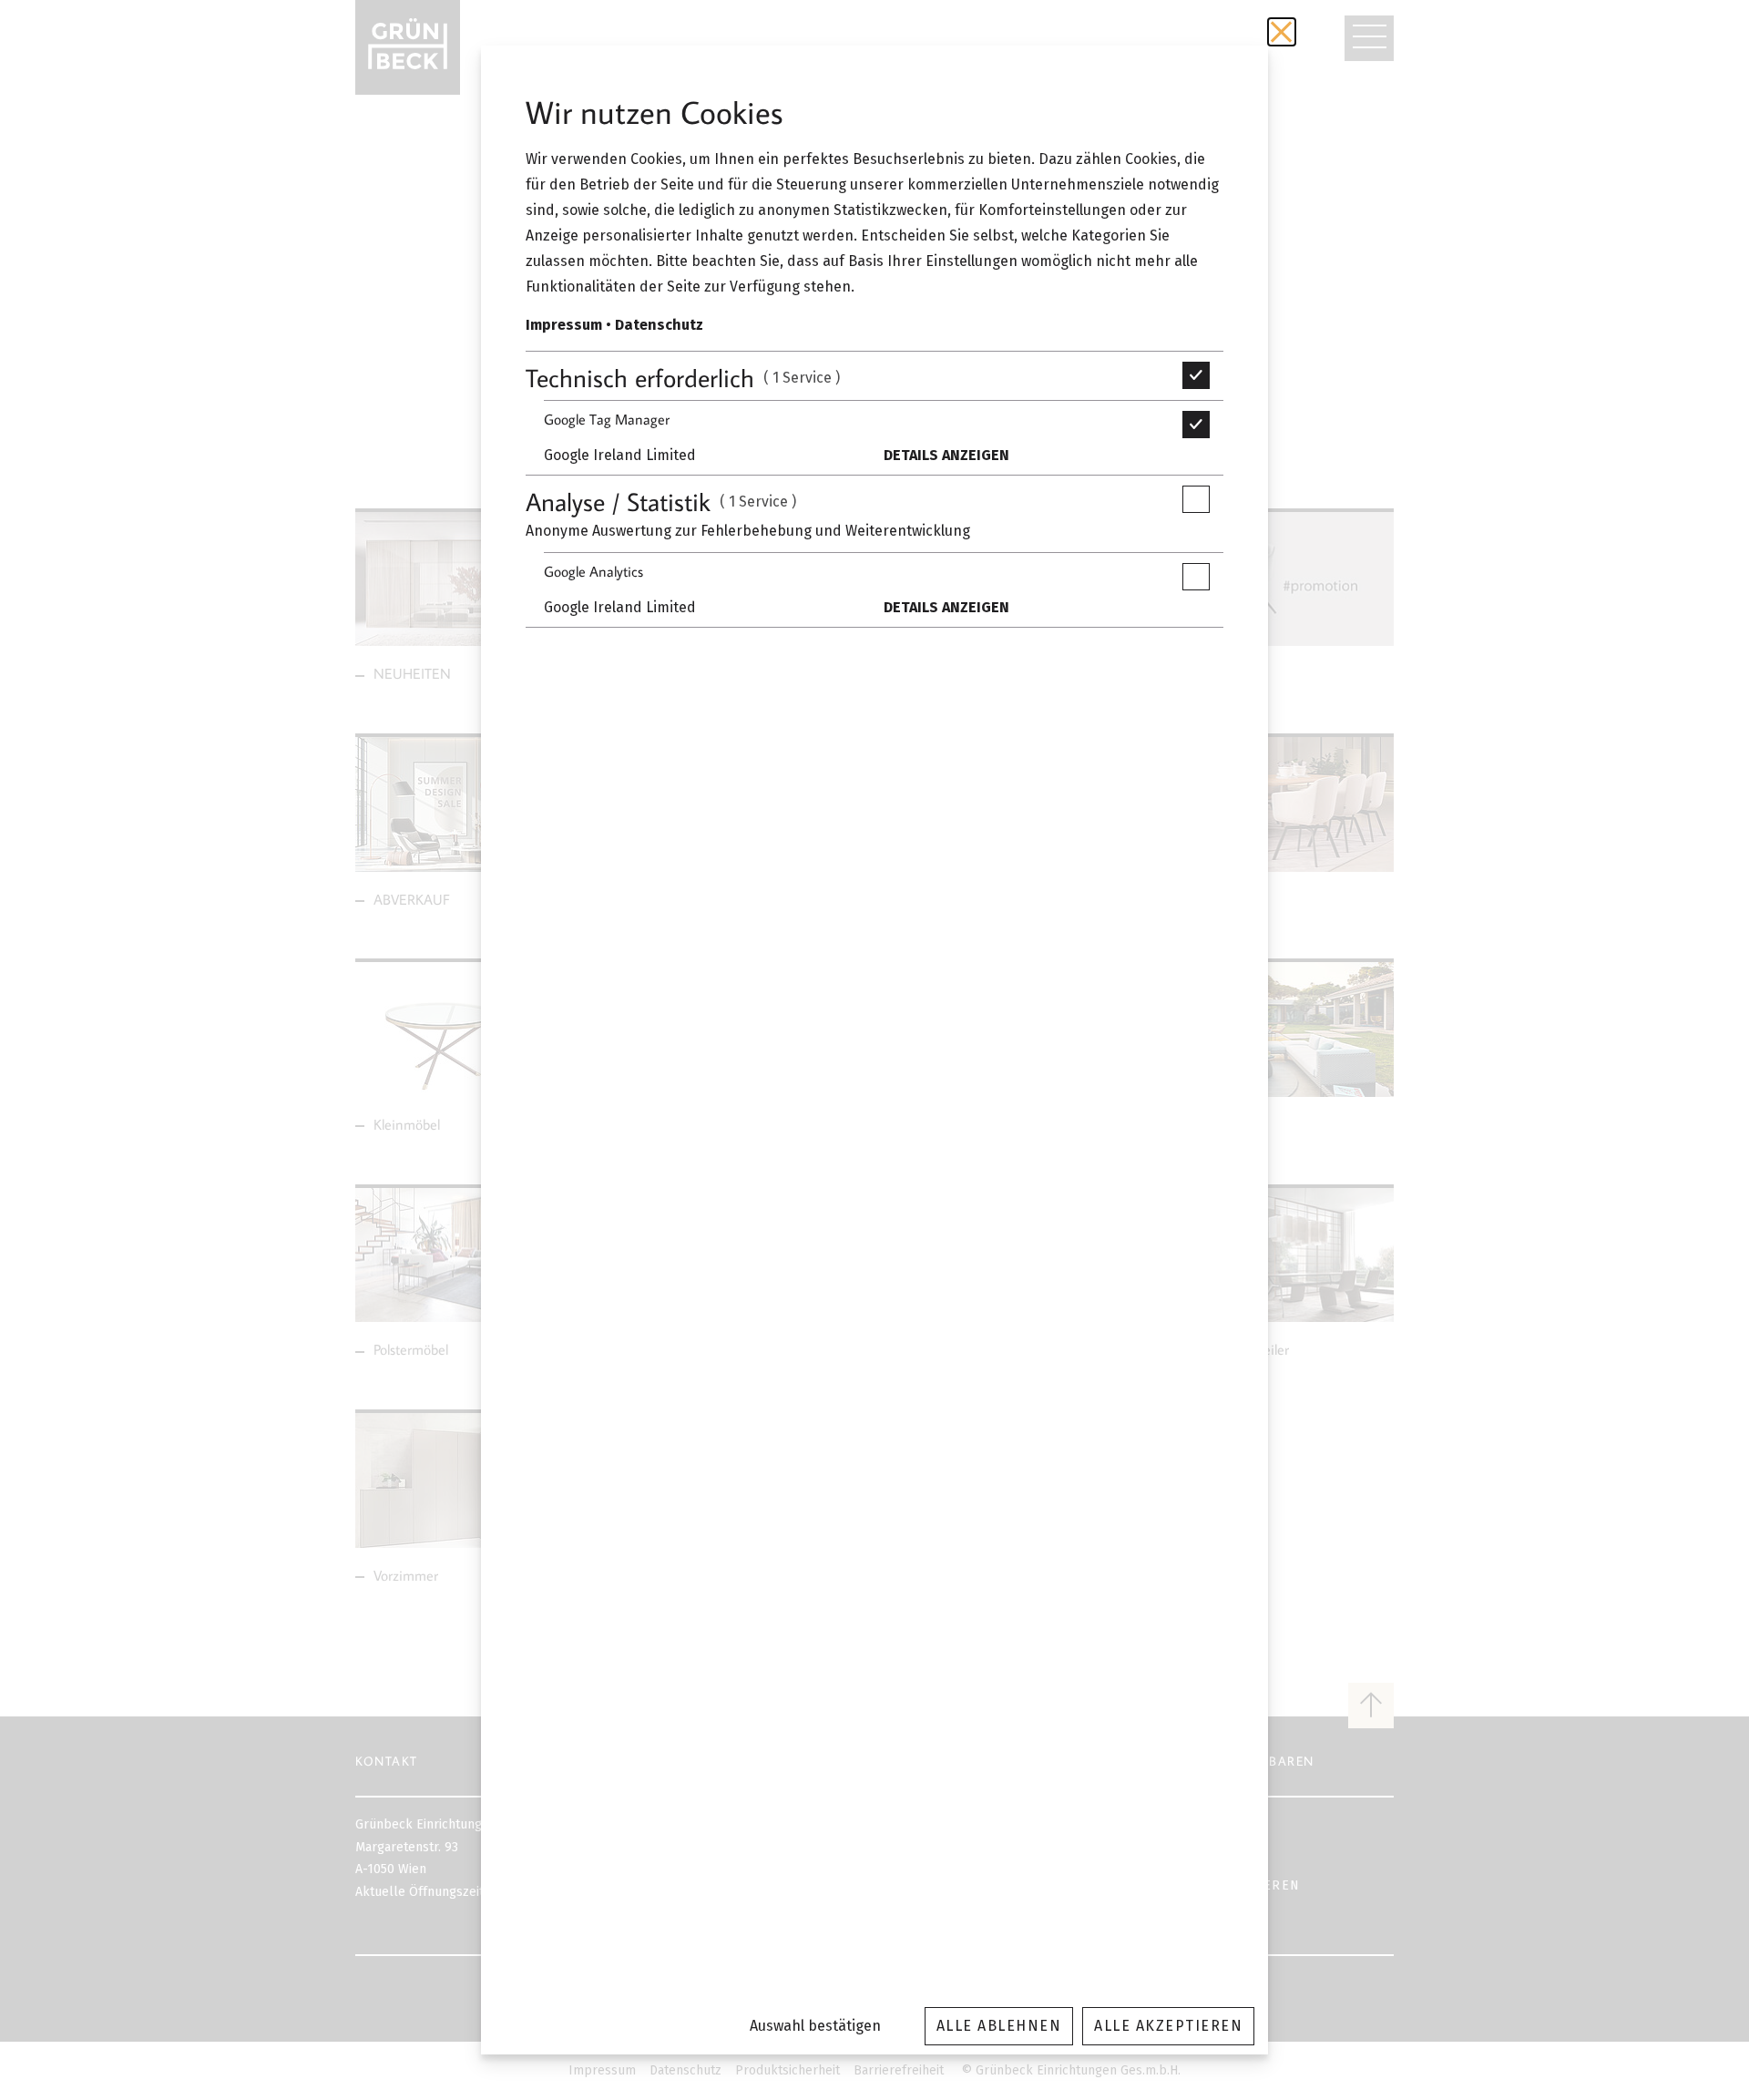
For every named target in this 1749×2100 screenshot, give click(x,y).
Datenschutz (659, 325)
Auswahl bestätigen (815, 2026)
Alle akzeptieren (1168, 2026)
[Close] (1282, 32)
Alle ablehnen (999, 2026)
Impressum (564, 325)
